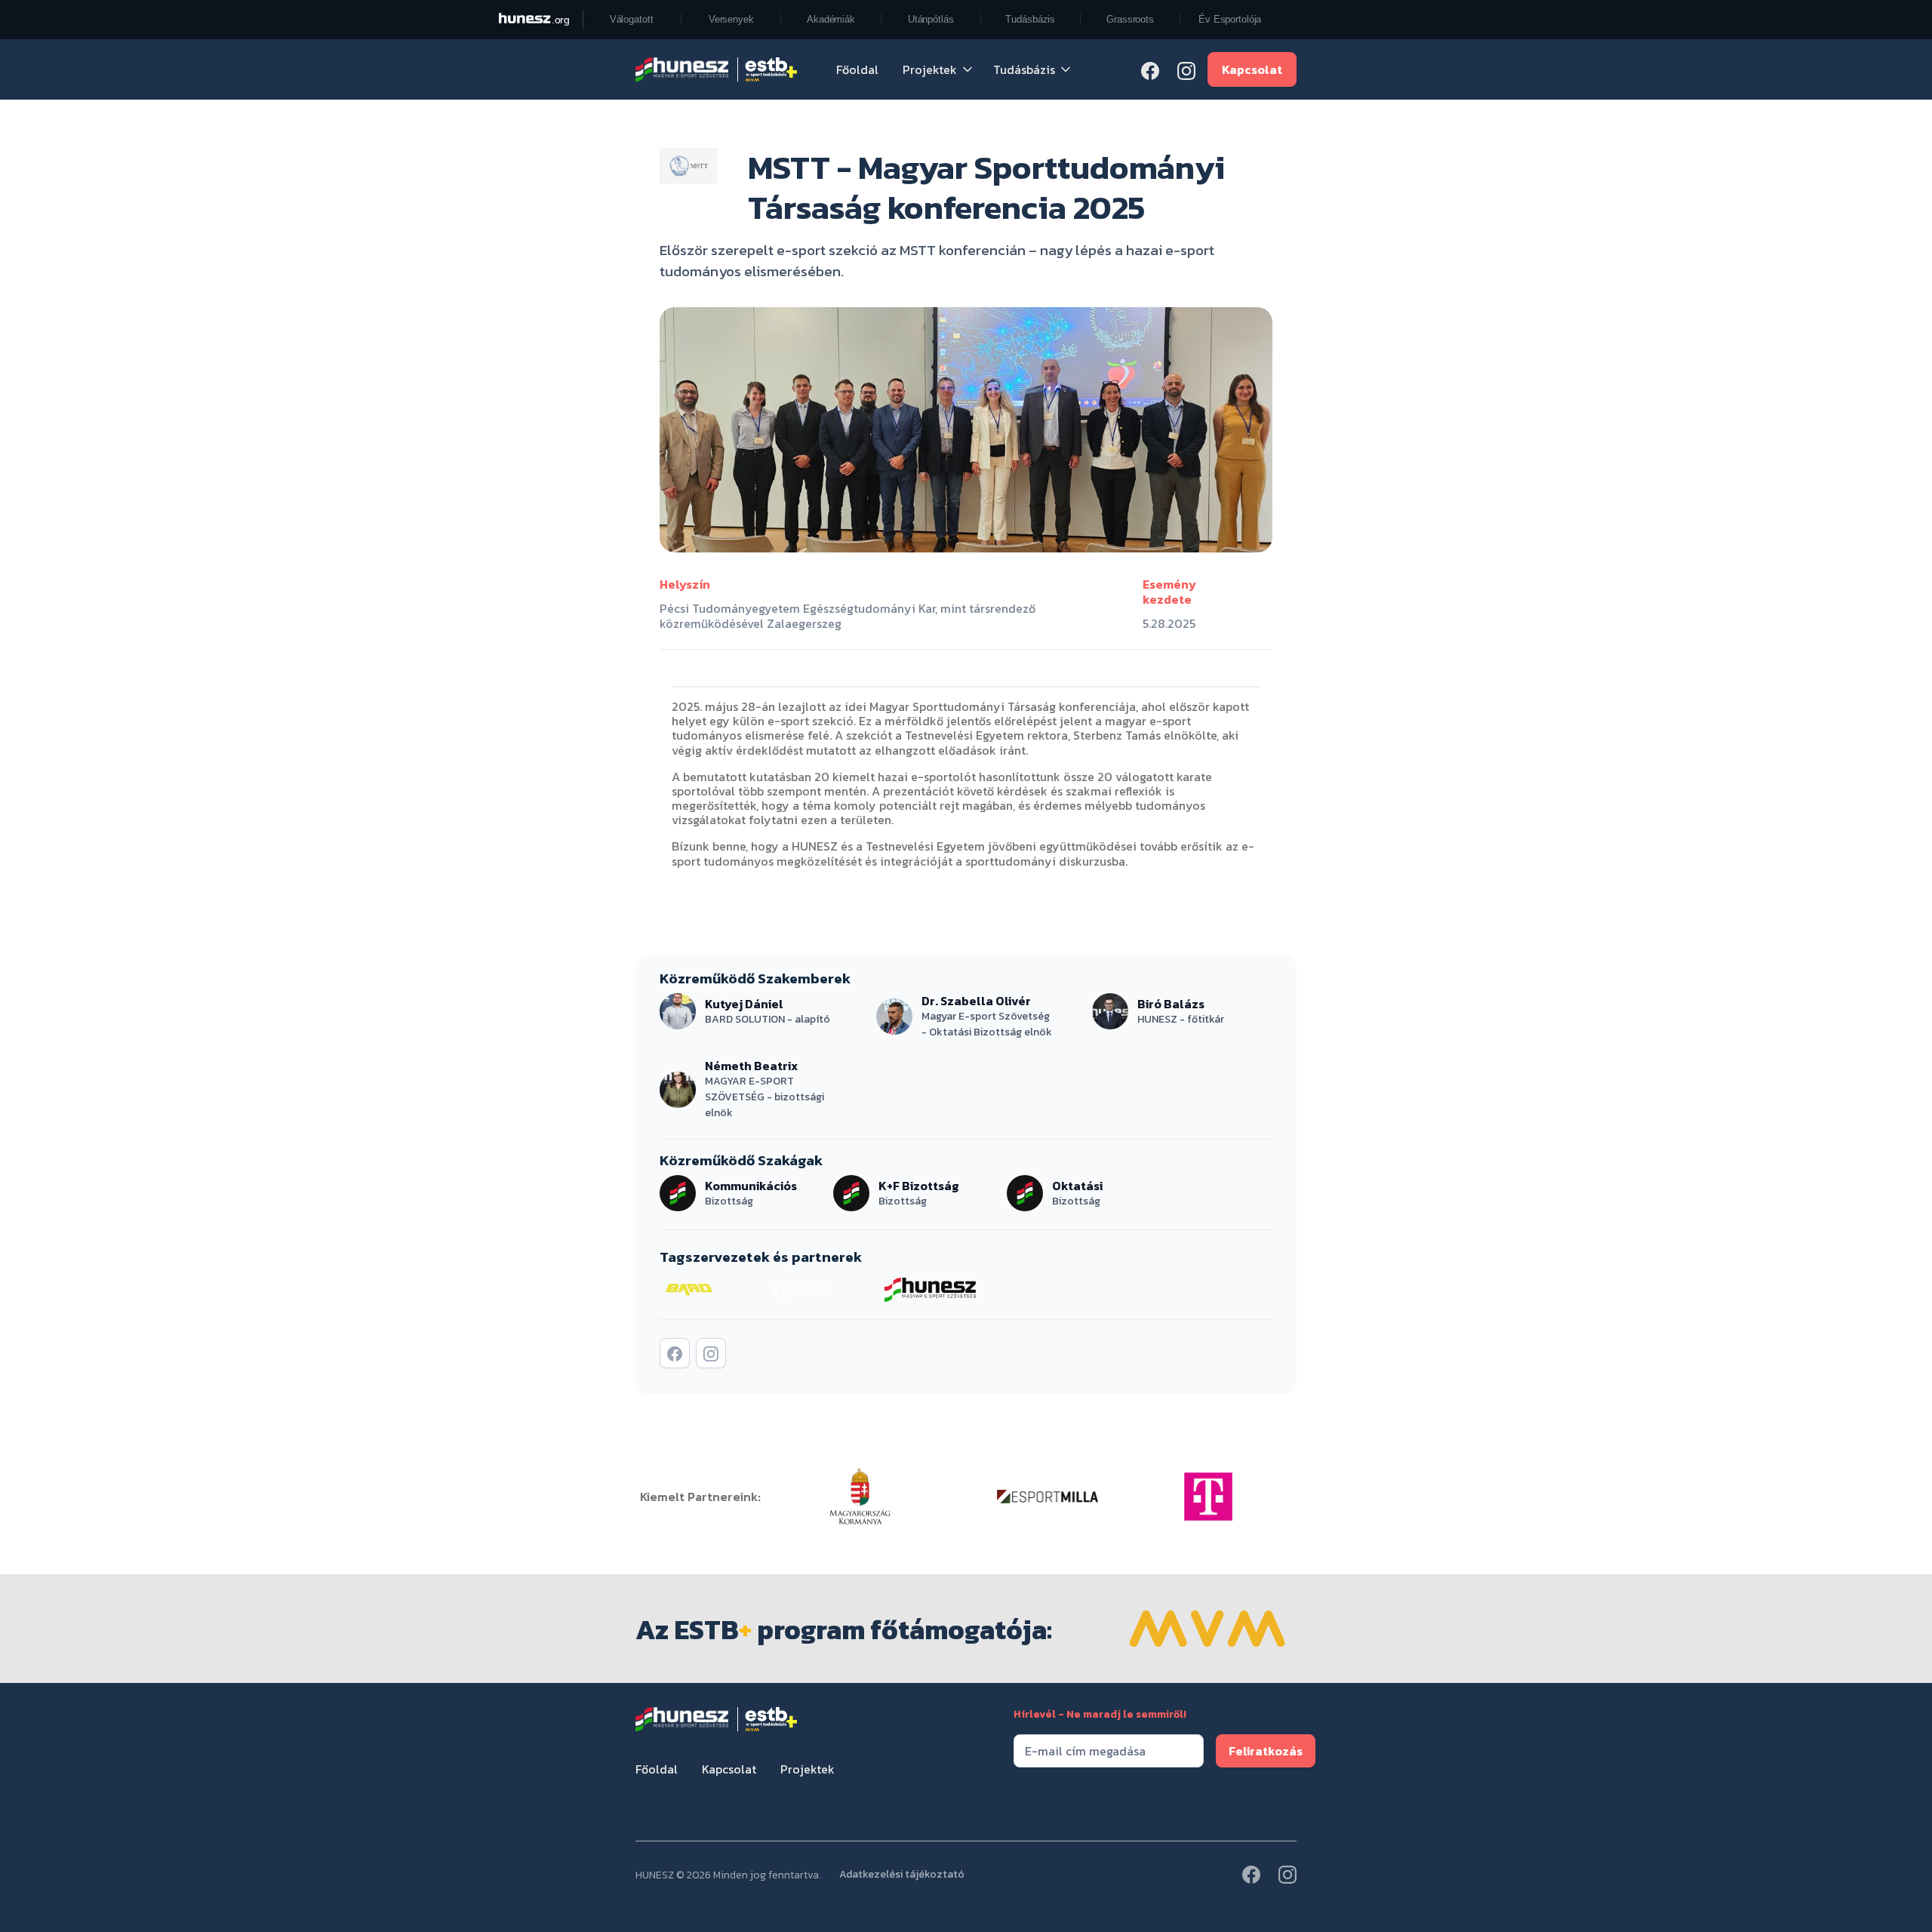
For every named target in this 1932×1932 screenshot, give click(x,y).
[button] (939, 69)
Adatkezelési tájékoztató (902, 1875)
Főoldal (857, 69)
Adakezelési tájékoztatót (1220, 1784)
